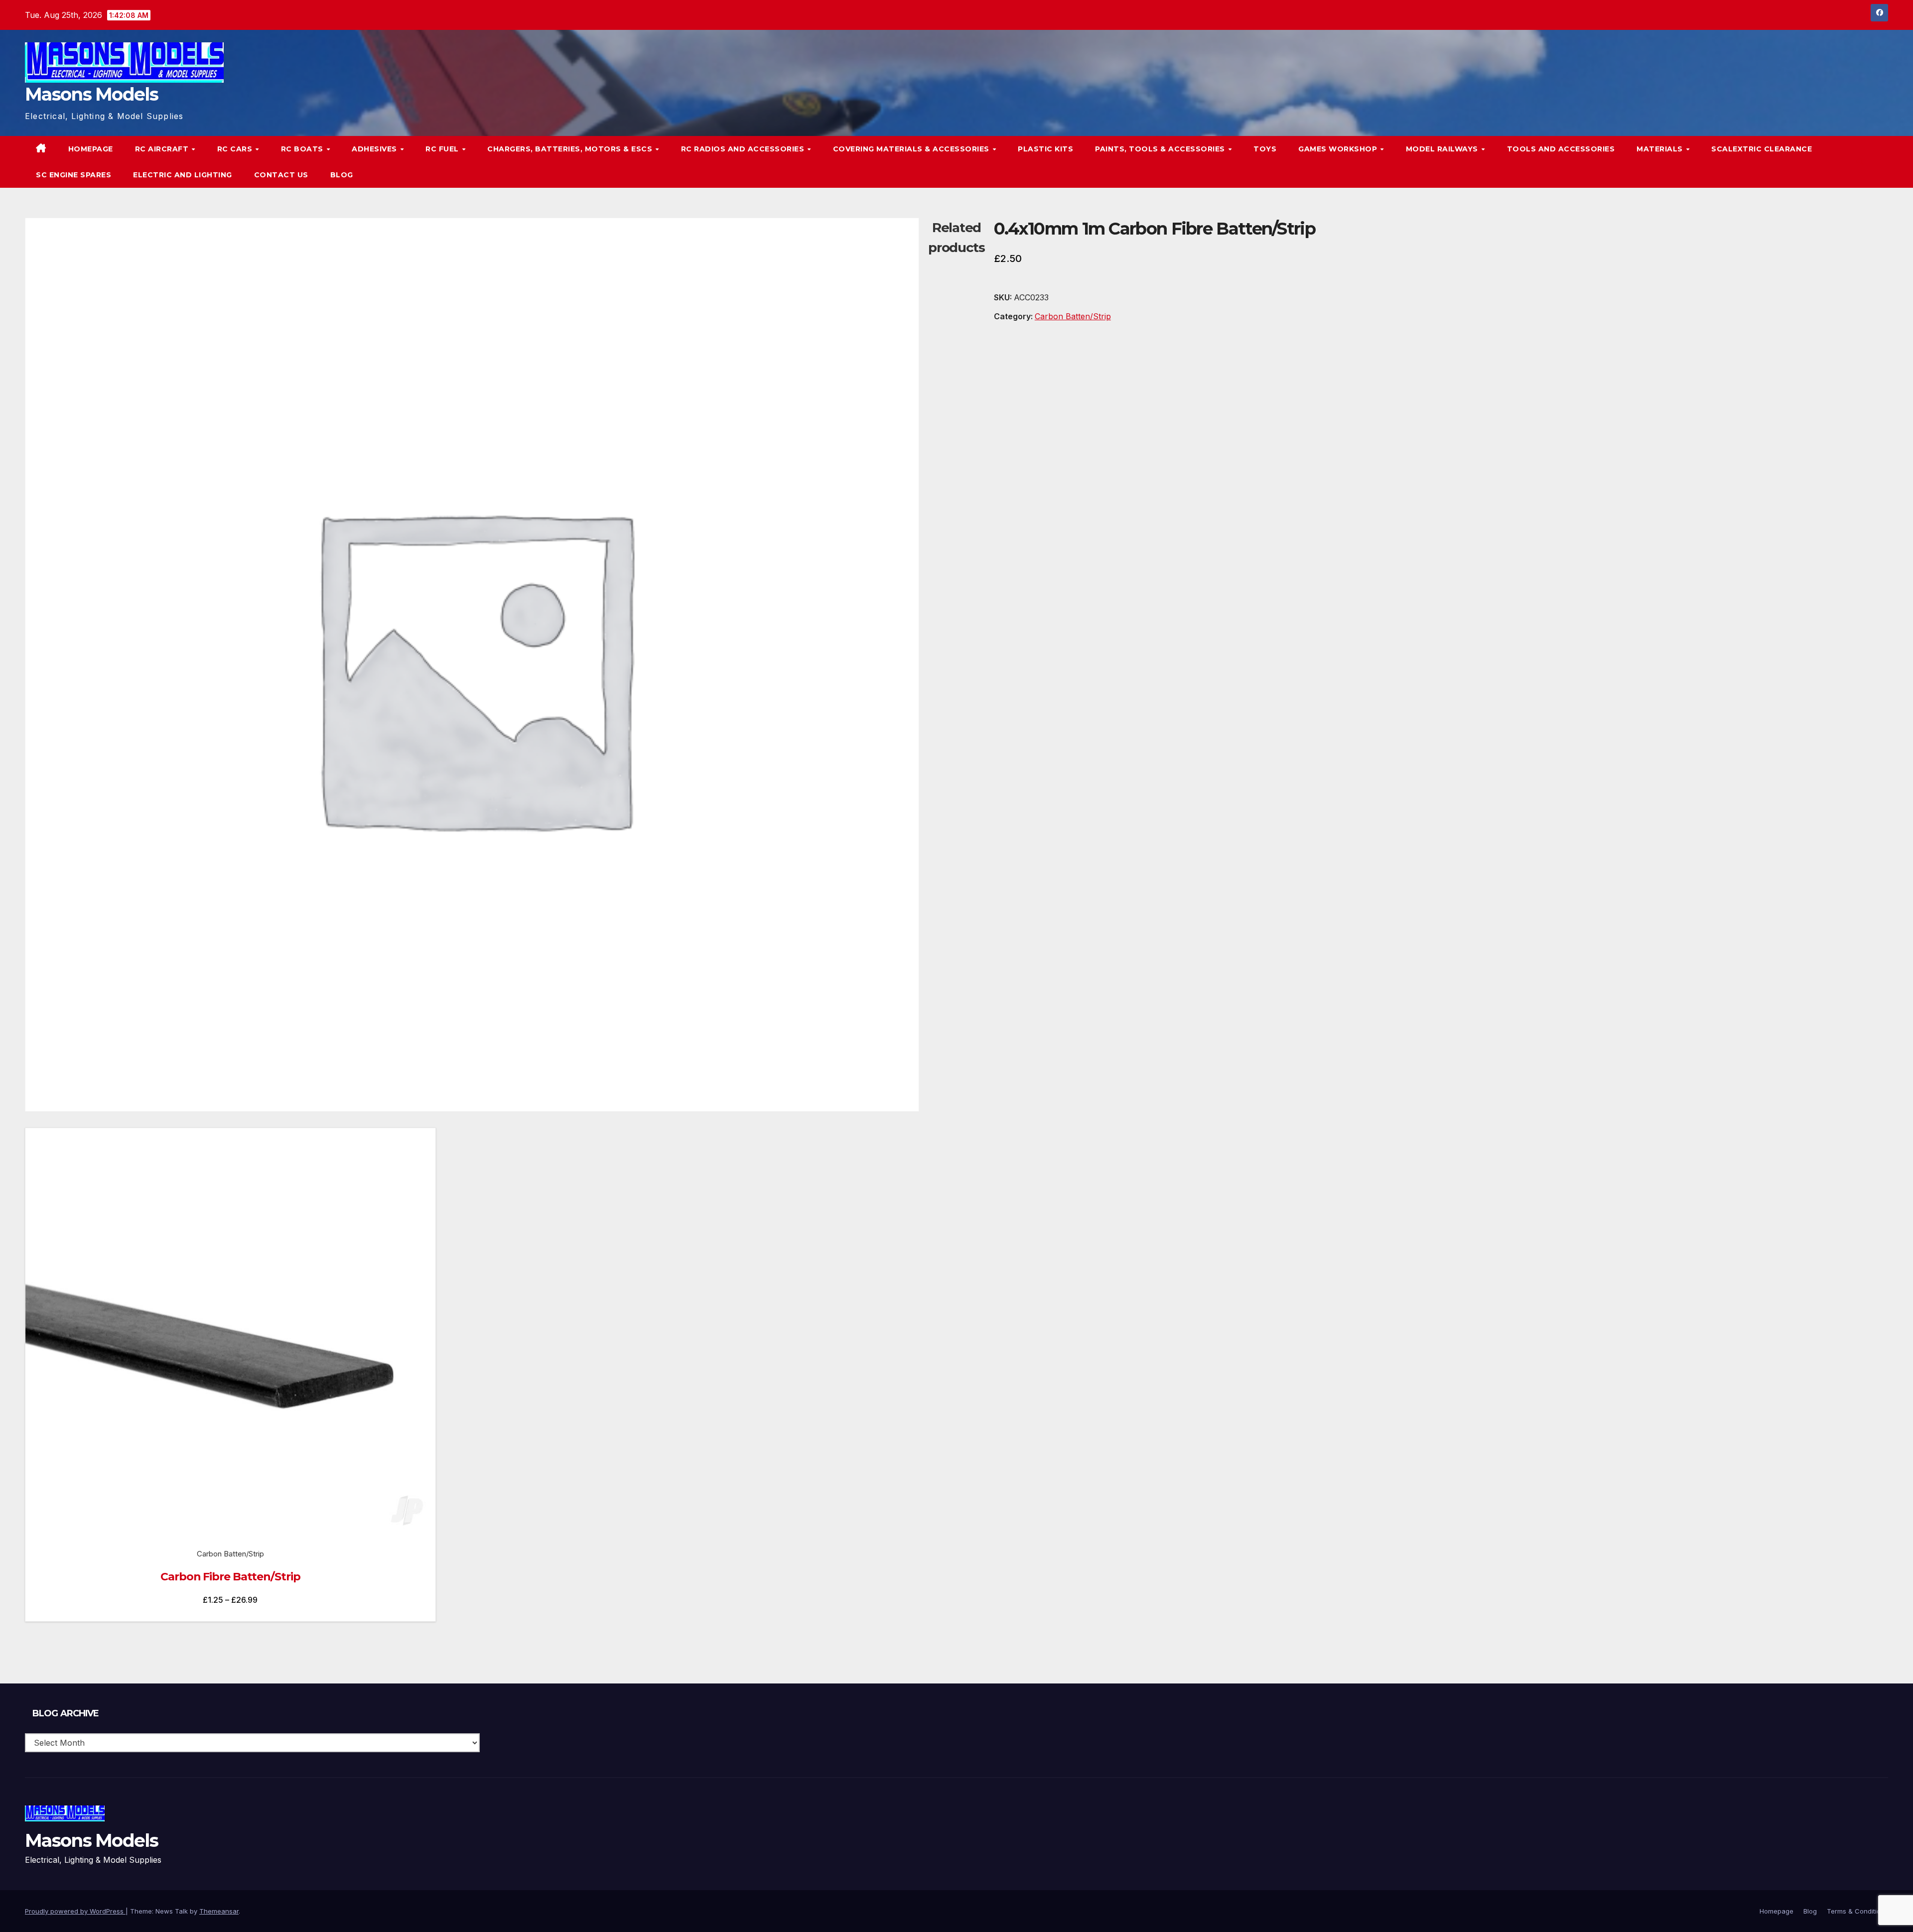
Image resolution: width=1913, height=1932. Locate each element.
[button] (1860, 162)
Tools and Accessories (1561, 149)
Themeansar (219, 1911)
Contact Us (281, 175)
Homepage (91, 149)
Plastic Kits (1045, 149)
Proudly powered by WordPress (75, 1911)
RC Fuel (443, 149)
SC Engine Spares (73, 175)
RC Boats (303, 149)
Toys (1265, 149)
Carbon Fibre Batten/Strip (230, 1577)
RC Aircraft (163, 149)
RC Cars (236, 149)
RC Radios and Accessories (744, 149)
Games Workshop (1339, 149)
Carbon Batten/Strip (1073, 316)
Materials (1661, 149)
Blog (342, 175)
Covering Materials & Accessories (912, 149)
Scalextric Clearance (1762, 149)
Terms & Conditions (1857, 1911)
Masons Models (91, 94)
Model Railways (1443, 149)
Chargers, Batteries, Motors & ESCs (571, 149)
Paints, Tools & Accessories (1161, 149)
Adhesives (375, 149)
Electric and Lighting (183, 175)
